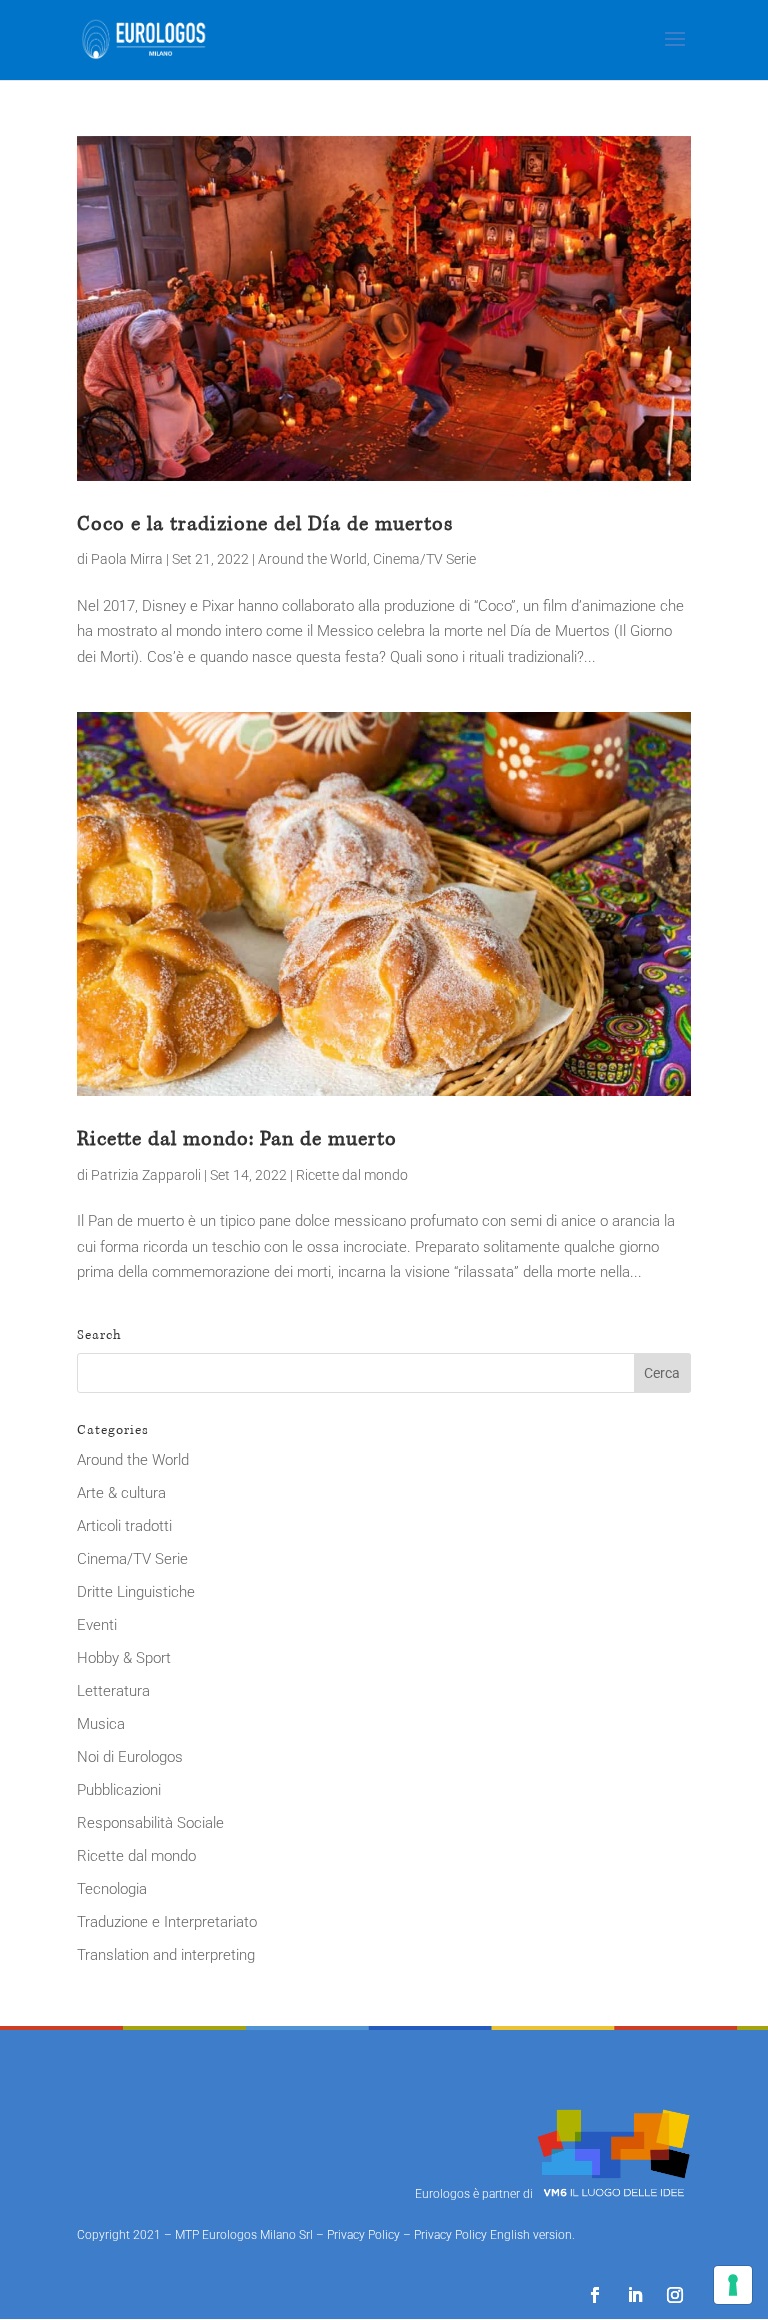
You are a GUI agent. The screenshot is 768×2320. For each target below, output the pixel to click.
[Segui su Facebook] (595, 2295)
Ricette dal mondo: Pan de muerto (237, 1139)
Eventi (97, 1625)
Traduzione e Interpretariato (167, 1922)
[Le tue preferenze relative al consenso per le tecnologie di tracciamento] (733, 2285)
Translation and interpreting (166, 1955)
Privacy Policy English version (493, 2235)
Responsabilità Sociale (150, 1823)
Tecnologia (112, 1889)
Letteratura (113, 1691)
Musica (101, 1724)
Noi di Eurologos (130, 1757)
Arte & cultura (121, 1493)
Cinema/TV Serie (424, 559)
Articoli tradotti (124, 1526)
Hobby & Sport (124, 1658)
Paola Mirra (127, 559)
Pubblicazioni (119, 1790)
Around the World (312, 559)
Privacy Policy (363, 2235)
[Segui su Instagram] (675, 2295)
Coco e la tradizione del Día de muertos (265, 524)
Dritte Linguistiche (136, 1592)
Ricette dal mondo (352, 1175)
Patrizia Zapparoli (146, 1175)
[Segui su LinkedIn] (635, 2295)
